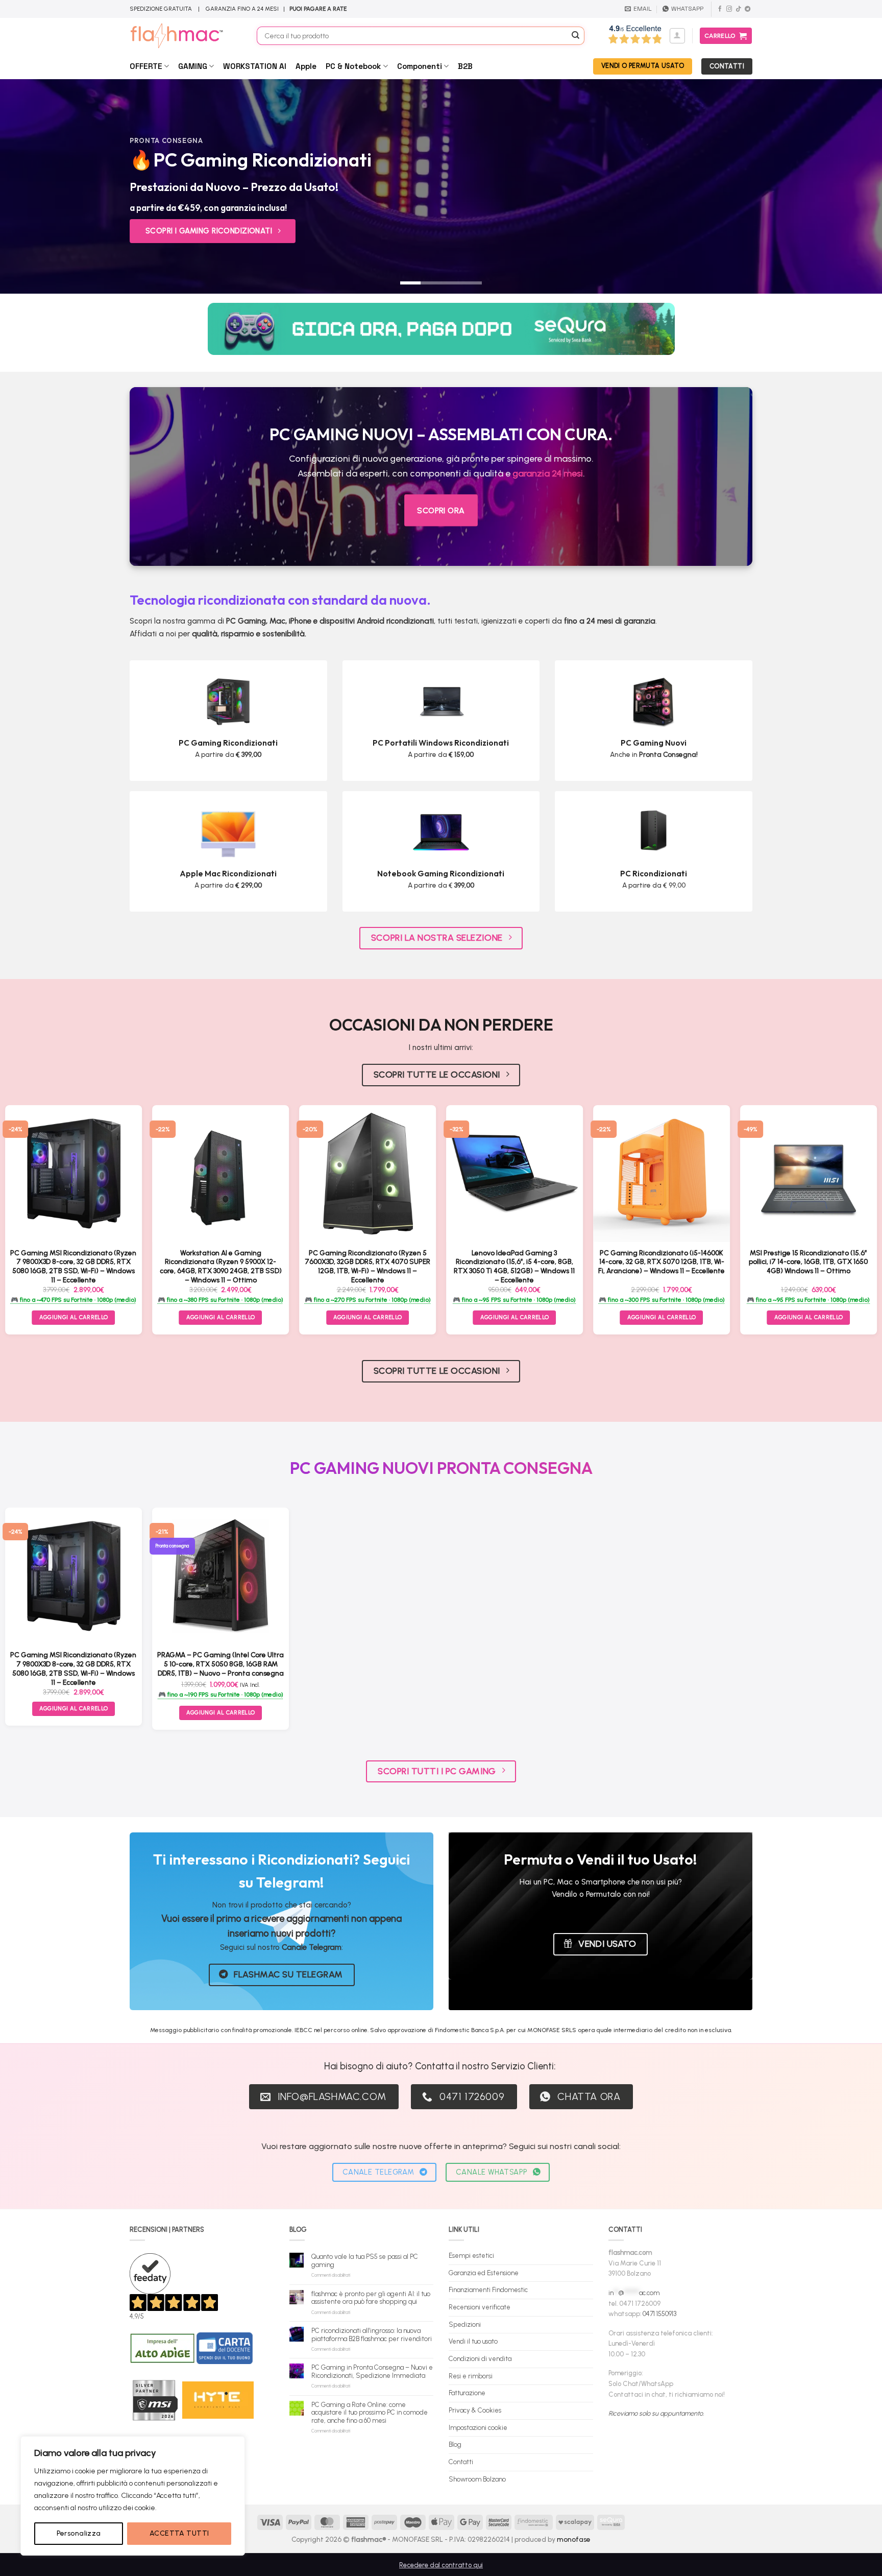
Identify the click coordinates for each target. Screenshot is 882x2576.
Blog (455, 2444)
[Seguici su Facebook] (720, 9)
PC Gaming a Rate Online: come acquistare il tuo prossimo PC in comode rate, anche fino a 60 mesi (370, 2413)
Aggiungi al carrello (74, 1317)
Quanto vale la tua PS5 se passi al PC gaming (365, 2261)
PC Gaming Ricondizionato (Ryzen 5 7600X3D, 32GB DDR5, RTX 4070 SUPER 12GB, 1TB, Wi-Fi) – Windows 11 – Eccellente (367, 1266)
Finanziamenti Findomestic (488, 2290)
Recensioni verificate (480, 2307)
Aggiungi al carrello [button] (221, 1317)
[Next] (851, 186)
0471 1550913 (659, 2314)
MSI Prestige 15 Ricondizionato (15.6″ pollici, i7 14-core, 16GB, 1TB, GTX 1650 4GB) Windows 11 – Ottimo (808, 1262)
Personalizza (79, 2533)
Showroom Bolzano (477, 2479)
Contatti (461, 2462)
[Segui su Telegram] (748, 9)
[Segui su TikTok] (738, 9)
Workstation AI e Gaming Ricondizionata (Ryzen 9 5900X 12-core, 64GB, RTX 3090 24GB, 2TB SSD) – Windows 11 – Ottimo (221, 1266)
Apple (306, 66)
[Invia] (576, 36)
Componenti (420, 66)
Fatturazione (467, 2393)
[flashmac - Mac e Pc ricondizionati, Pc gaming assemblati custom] (186, 36)
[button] (677, 36)
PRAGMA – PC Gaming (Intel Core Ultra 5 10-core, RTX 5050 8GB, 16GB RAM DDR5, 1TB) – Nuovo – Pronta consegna (220, 1664)
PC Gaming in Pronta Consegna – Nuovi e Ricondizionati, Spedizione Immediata (372, 2371)
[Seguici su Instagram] (729, 9)
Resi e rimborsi (471, 2376)
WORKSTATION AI (255, 66)
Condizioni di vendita (480, 2359)
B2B (465, 66)
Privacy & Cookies (475, 2410)
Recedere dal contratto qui (441, 2565)
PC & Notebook (353, 66)
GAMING (193, 66)
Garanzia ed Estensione (484, 2273)
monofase (574, 2539)
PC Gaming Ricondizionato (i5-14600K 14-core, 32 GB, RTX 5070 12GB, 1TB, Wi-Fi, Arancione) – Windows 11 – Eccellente (661, 1262)
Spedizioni (465, 2324)
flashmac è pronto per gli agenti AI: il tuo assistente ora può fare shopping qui (371, 2298)
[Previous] (31, 186)
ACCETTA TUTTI (179, 2533)
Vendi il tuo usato (473, 2341)
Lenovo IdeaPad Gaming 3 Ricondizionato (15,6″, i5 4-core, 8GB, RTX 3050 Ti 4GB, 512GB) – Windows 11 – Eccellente (514, 1266)
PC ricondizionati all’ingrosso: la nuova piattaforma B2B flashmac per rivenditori (372, 2335)
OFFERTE (146, 66)
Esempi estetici (471, 2256)
